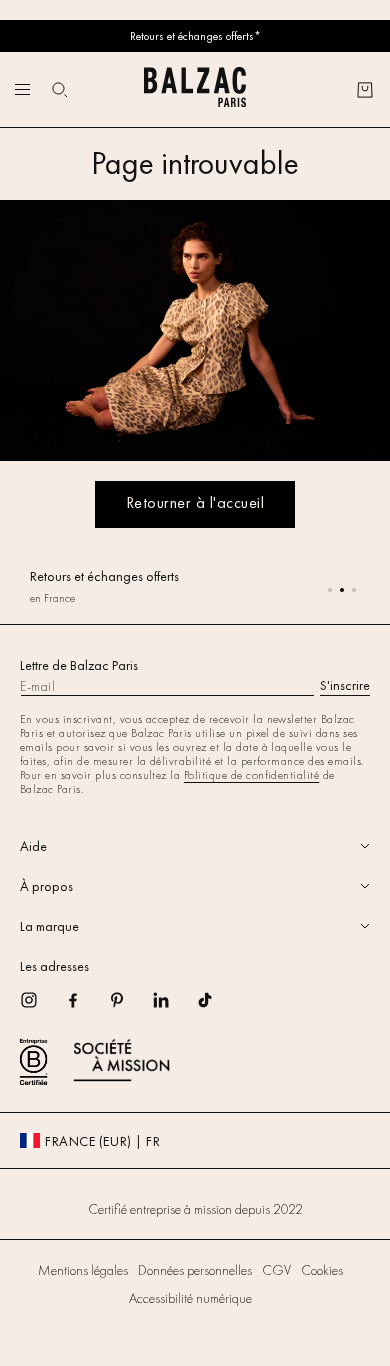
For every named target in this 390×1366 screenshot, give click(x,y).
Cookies (322, 1270)
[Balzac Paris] (195, 89)
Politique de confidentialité (251, 775)
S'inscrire (345, 685)
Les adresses (54, 966)
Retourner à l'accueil (195, 502)
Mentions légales (83, 1270)
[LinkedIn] (174, 1006)
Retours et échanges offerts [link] (104, 576)
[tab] (195, 846)
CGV (276, 1270)
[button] (60, 90)
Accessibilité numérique (190, 1298)
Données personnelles (195, 1270)
